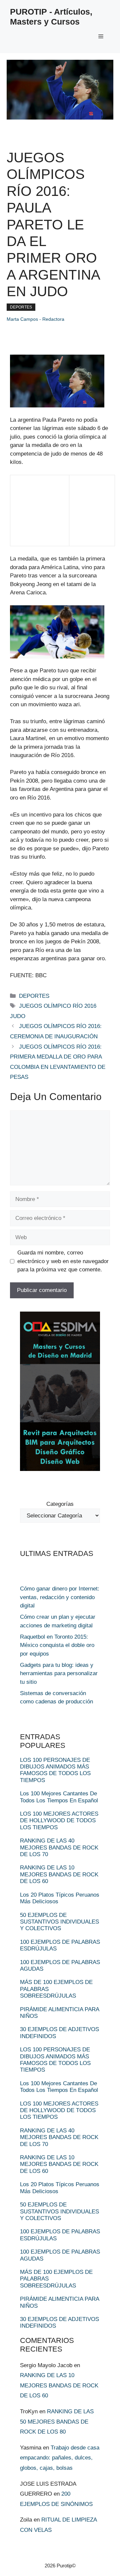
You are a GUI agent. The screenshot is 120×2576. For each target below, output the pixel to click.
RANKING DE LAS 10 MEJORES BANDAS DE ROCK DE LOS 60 (59, 1874)
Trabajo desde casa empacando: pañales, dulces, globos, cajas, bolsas (60, 2458)
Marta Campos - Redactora (35, 319)
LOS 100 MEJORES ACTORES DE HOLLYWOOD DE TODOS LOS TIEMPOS (59, 1821)
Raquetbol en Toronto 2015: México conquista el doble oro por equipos (57, 1645)
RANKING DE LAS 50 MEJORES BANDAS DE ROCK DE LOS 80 (57, 2422)
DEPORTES (21, 307)
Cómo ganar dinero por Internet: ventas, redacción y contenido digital (60, 1597)
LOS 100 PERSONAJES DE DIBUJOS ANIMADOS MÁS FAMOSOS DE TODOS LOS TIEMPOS (55, 1770)
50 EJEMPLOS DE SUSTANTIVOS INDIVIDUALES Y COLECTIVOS (59, 1922)
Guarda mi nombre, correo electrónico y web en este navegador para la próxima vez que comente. (63, 1261)
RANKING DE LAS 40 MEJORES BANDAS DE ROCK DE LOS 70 (59, 1847)
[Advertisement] (40, 515)
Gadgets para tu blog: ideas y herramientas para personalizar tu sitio (59, 1674)
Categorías (60, 1504)
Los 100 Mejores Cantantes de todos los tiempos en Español (59, 1797)
